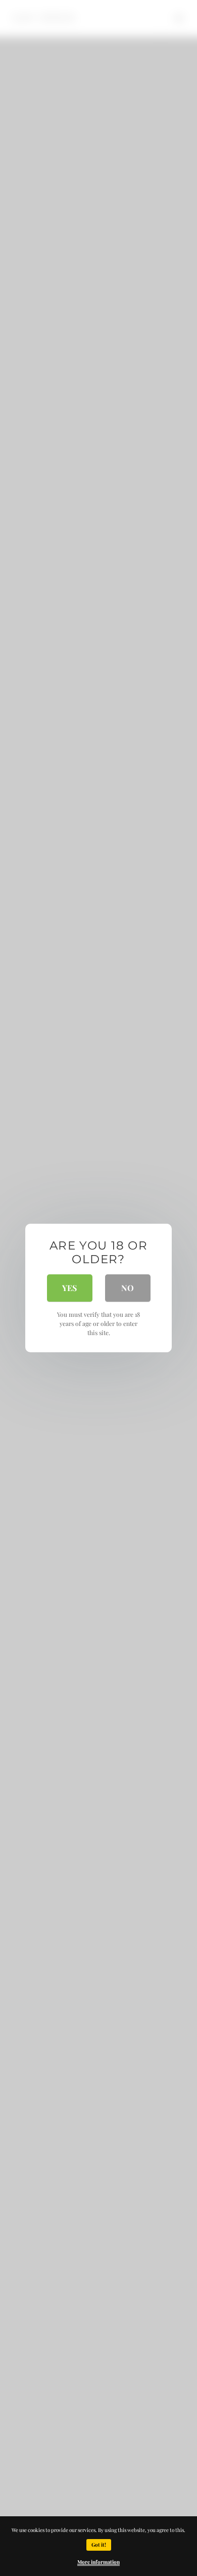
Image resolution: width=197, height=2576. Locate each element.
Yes (69, 1288)
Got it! (99, 2545)
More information (98, 2562)
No (128, 1288)
